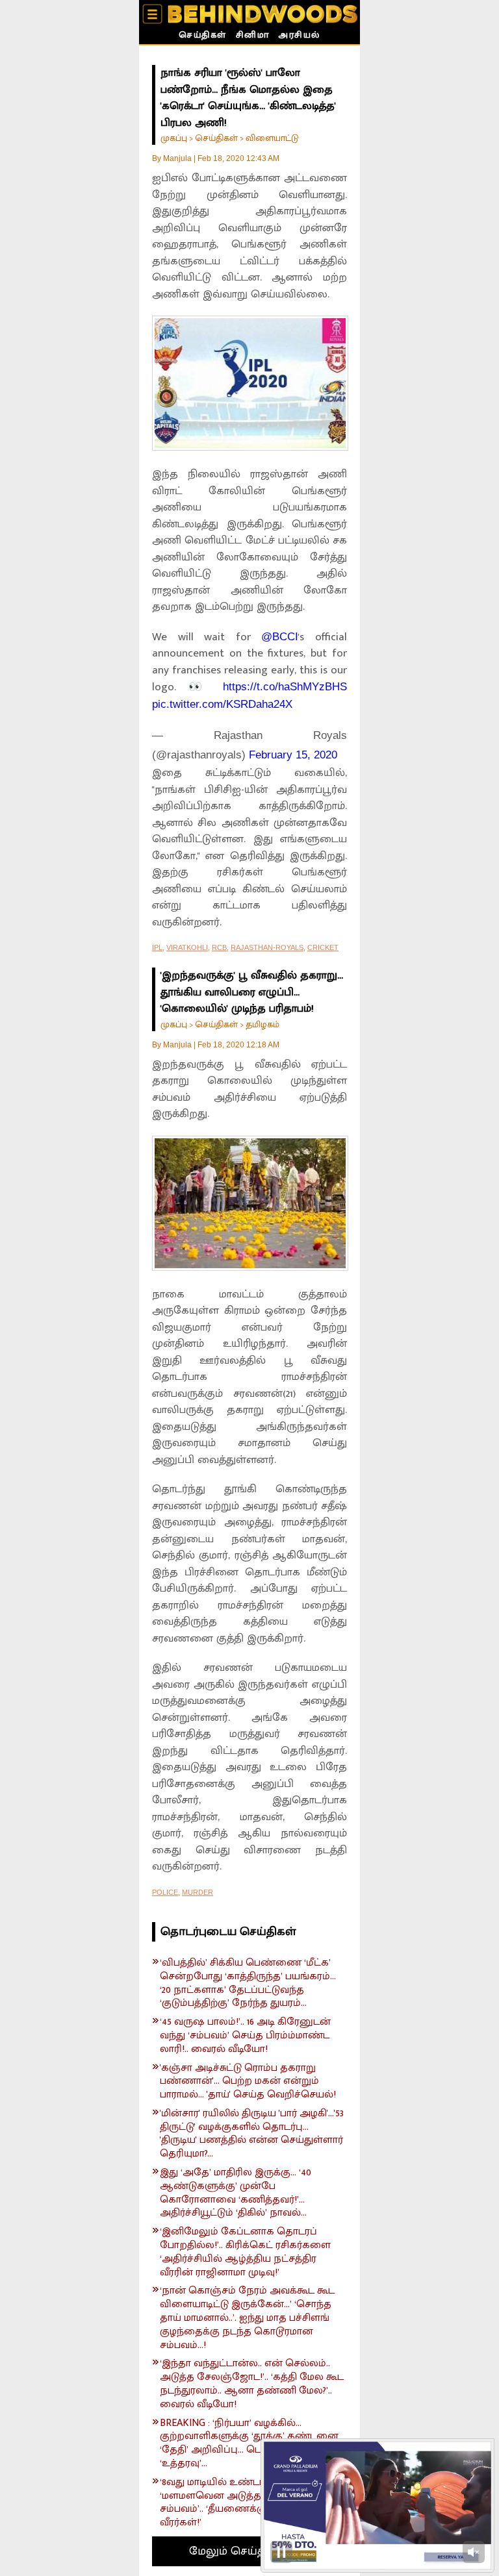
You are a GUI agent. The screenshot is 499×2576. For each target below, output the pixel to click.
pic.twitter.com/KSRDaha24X (222, 704)
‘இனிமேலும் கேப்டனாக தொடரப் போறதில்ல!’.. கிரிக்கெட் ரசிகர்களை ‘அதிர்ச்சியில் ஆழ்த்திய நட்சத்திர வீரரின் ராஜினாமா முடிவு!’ (245, 2252)
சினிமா (253, 36)
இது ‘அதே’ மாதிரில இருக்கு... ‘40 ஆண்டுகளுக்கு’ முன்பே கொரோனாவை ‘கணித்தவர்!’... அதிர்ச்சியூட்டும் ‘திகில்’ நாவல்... (236, 2193)
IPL (157, 947)
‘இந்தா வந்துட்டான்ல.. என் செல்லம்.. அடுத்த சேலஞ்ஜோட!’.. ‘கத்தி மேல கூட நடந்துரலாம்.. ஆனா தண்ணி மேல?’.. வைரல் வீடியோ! (252, 2384)
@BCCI (280, 637)
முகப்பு (174, 138)
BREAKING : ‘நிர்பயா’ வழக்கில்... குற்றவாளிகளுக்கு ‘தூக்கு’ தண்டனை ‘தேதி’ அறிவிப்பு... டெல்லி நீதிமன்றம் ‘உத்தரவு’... (249, 2444)
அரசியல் (299, 36)
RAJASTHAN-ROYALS (267, 947)
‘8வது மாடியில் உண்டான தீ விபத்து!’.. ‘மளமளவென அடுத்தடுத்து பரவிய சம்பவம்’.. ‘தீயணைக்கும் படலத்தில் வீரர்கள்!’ (245, 2503)
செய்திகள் (203, 36)
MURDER (198, 1892)
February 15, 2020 (293, 755)
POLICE (165, 1892)
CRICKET (323, 947)
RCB (219, 947)
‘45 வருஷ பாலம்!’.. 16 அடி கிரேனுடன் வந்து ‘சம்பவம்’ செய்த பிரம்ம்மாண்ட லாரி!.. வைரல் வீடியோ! (245, 2036)
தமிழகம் (262, 1024)
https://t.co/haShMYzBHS (285, 687)
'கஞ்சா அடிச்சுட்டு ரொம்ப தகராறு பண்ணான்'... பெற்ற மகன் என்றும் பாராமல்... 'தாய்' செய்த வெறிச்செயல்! (248, 2082)
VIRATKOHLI (187, 947)
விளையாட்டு (272, 138)
